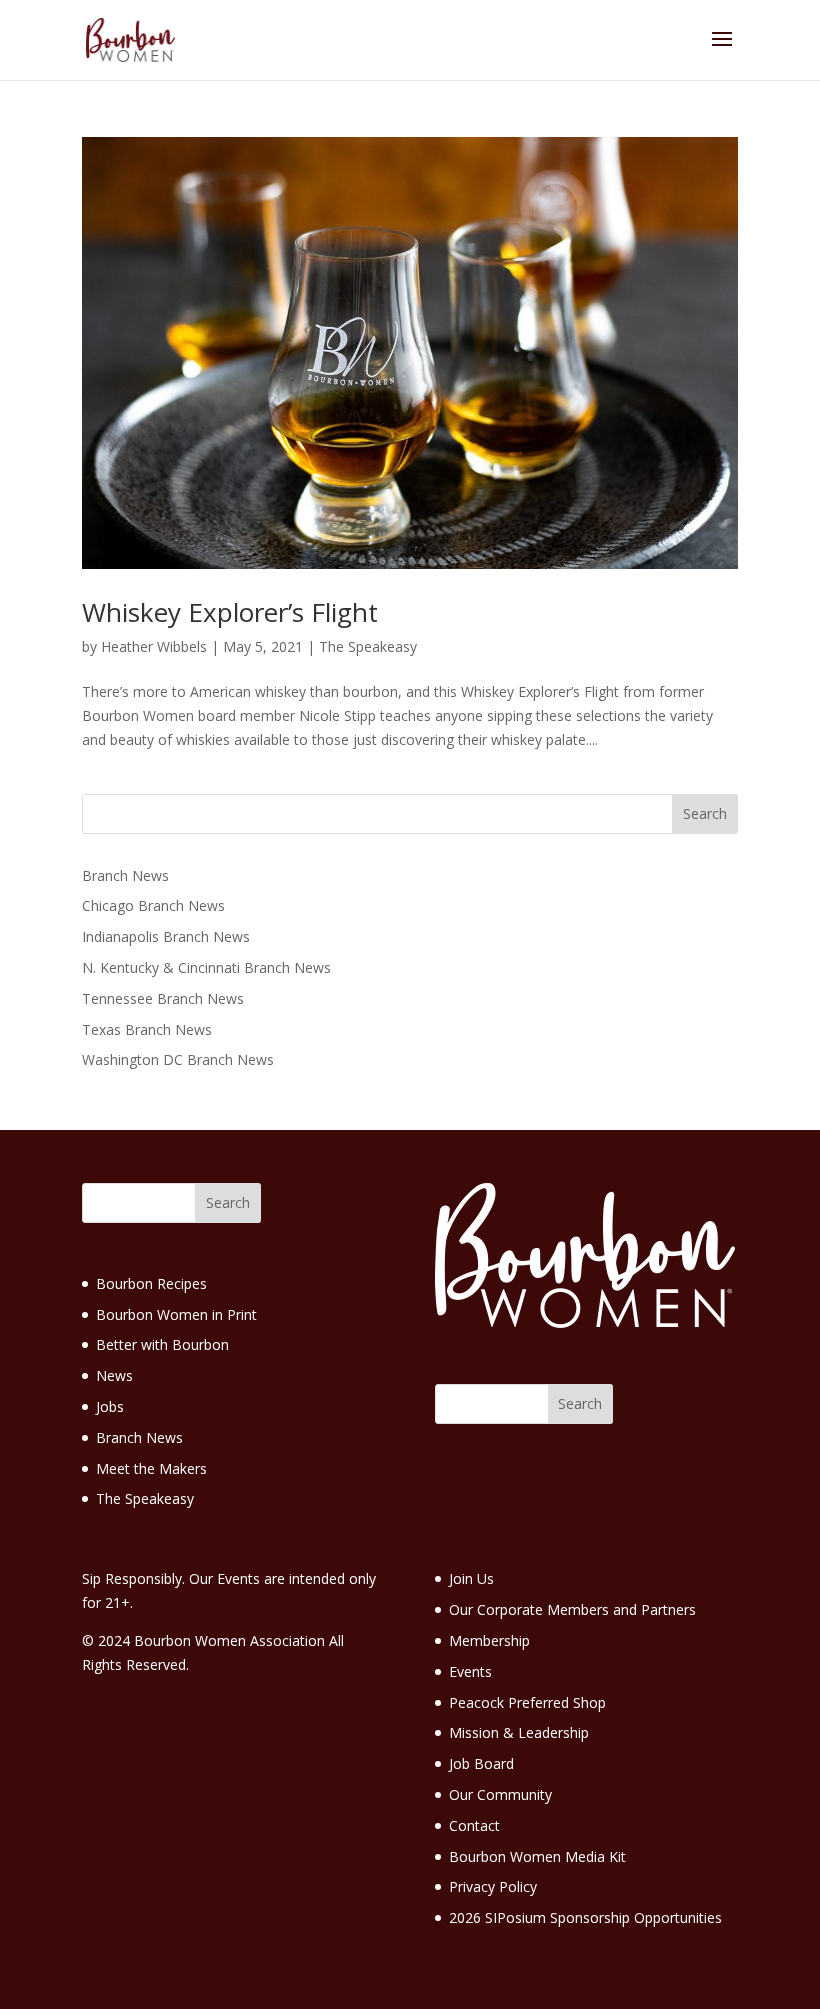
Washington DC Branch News (178, 1059)
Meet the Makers (151, 1468)
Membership (489, 1640)
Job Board (481, 1763)
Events (470, 1671)
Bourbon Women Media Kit (537, 1856)
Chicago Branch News (153, 905)
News (114, 1375)
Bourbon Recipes (151, 1283)
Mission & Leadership (519, 1732)
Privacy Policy (493, 1886)
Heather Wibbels (154, 646)
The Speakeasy (368, 646)
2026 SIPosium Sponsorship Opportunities (585, 1917)
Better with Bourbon (162, 1344)
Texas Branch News (147, 1029)
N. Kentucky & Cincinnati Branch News (206, 967)
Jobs (110, 1406)
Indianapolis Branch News (166, 936)
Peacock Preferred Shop (527, 1702)
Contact (474, 1825)
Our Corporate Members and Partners (572, 1609)
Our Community (500, 1794)
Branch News (125, 875)
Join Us (471, 1578)
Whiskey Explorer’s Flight (230, 612)
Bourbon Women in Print (176, 1314)
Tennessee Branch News (163, 998)
